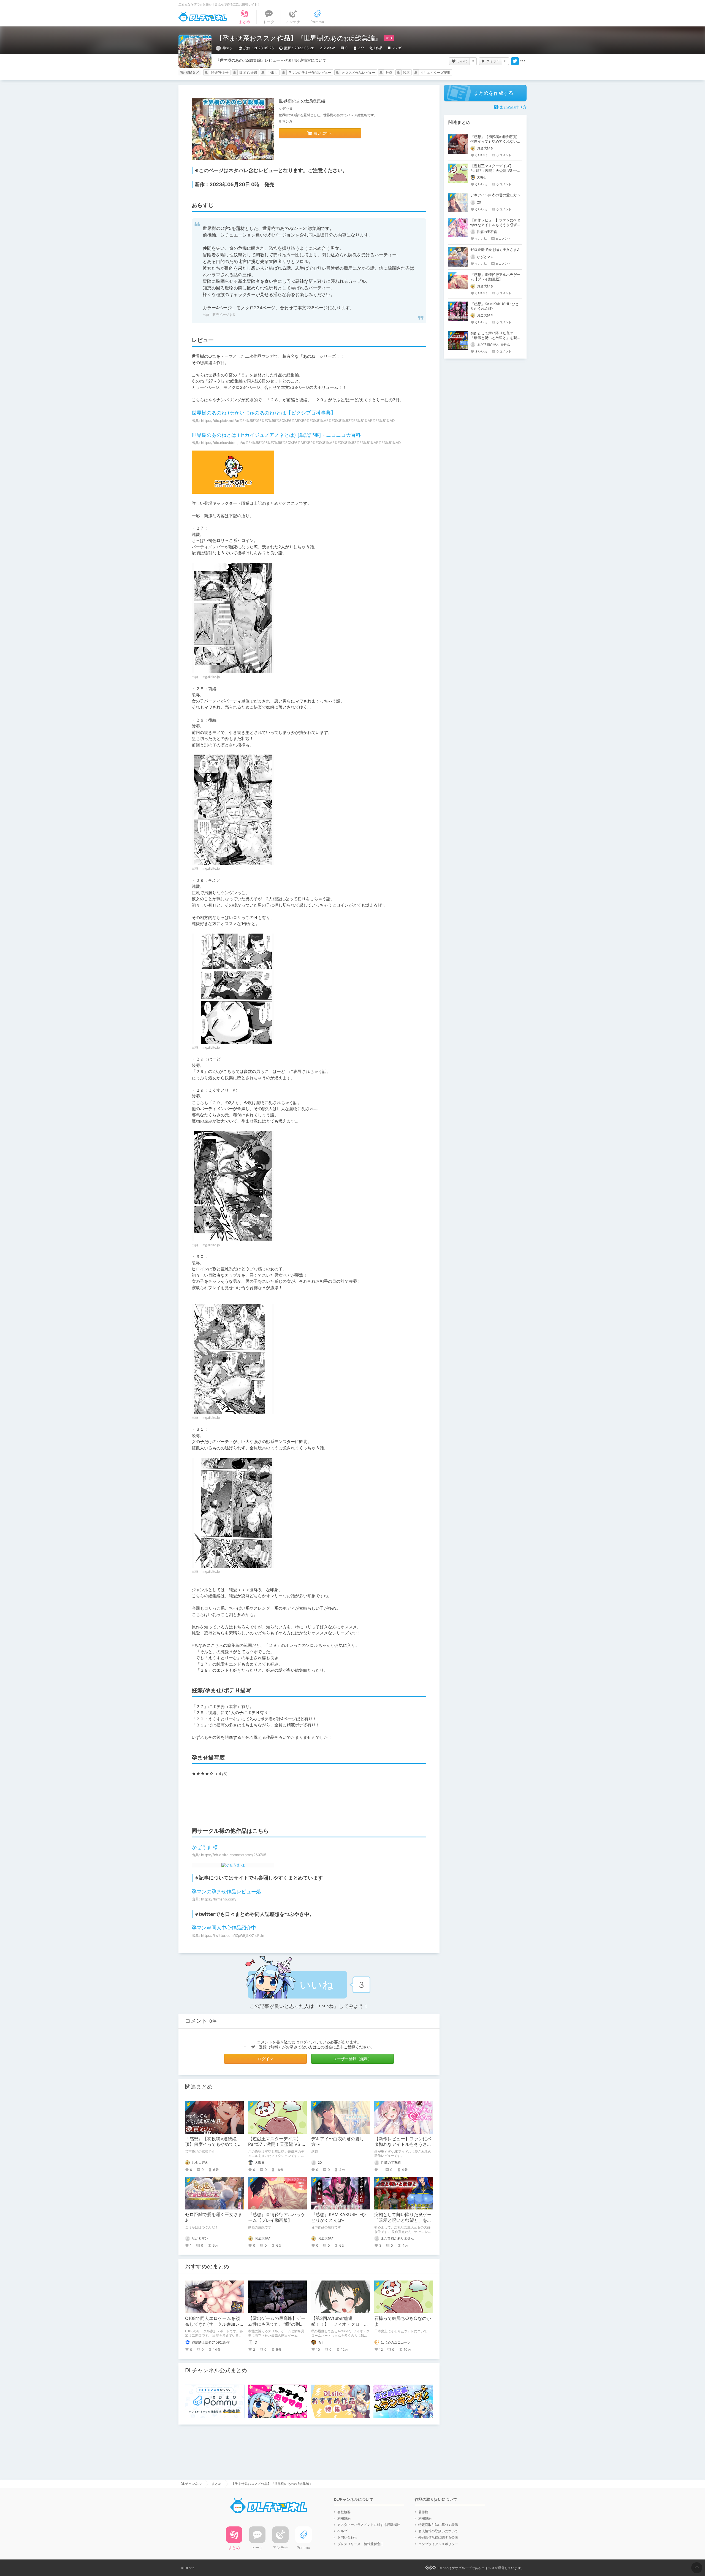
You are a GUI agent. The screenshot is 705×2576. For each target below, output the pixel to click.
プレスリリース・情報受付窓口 (360, 2544)
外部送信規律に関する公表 (438, 2537)
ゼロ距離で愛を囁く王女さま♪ (495, 250)
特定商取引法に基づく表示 (438, 2525)
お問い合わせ (347, 2537)
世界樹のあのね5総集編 (302, 101)
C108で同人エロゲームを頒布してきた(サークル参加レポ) (212, 2324)
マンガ (397, 48)
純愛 (389, 73)
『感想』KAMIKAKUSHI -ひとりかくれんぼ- (339, 2217)
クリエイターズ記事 (435, 73)
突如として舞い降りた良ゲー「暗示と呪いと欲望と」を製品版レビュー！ (403, 2220)
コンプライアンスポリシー (438, 2544)
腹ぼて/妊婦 (248, 73)
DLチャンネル (203, 17)
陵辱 (406, 73)
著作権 (423, 2512)
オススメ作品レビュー (359, 73)
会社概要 (344, 2512)
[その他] (523, 61)
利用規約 (344, 2518)
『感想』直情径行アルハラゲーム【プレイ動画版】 (277, 2217)
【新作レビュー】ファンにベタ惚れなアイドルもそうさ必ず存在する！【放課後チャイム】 (495, 225)
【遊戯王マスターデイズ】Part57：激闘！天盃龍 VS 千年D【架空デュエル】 (277, 2144)
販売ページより (224, 315)
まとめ (216, 2484)
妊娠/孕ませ (220, 73)
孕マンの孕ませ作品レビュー (310, 73)
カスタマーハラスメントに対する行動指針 (369, 2525)
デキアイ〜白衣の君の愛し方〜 (495, 195)
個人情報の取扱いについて (438, 2531)
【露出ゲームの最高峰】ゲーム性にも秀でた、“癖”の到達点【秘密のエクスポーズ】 (277, 2324)
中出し (273, 73)
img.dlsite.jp (211, 677)
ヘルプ (342, 2531)
